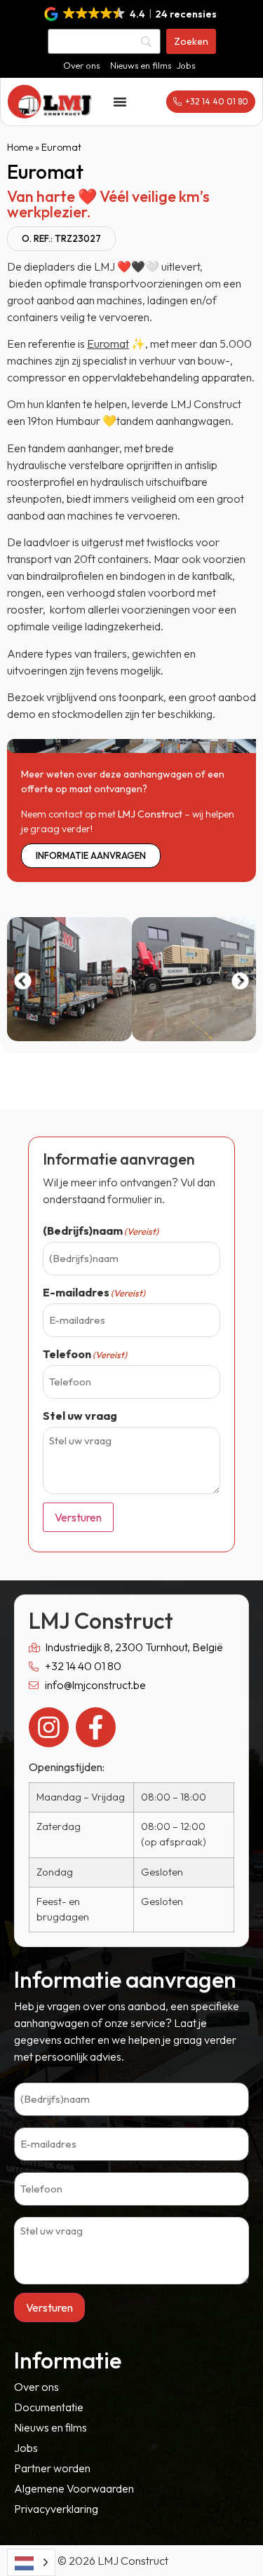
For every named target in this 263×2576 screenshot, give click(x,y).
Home (20, 147)
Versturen (78, 1517)
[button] (131, 14)
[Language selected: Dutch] (31, 2562)
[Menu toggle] (120, 102)
